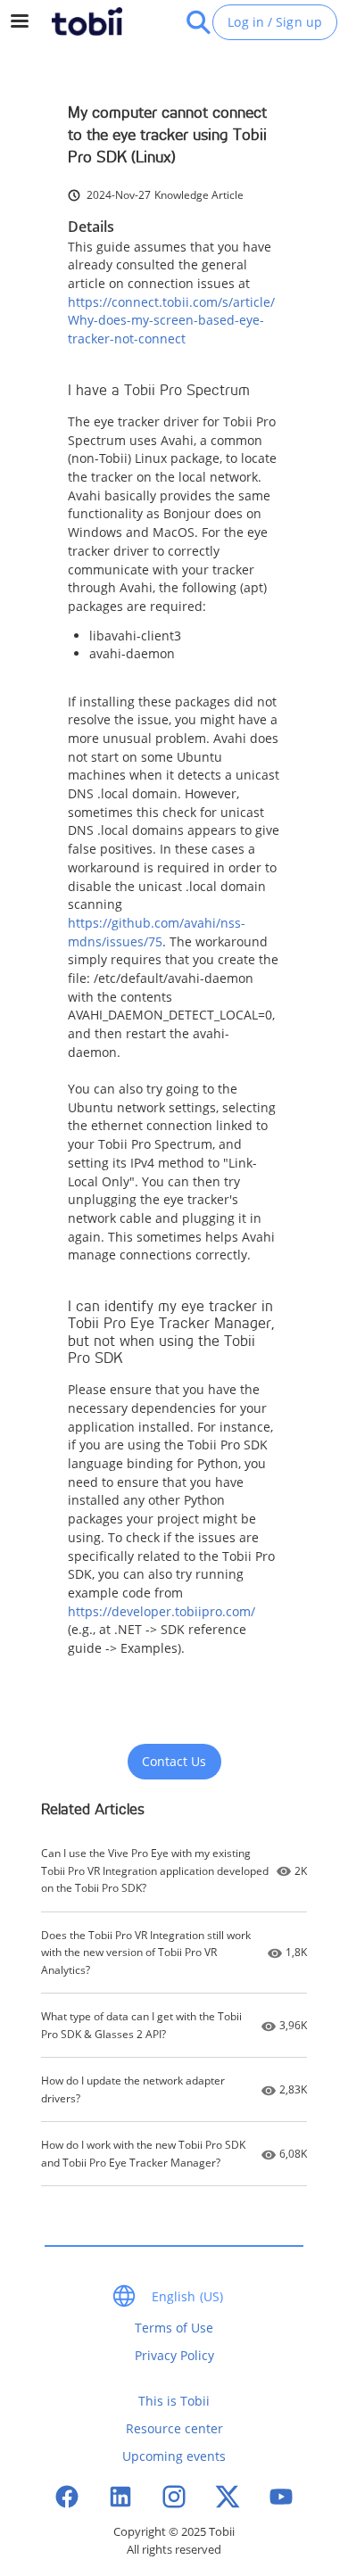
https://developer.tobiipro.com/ (162, 1611)
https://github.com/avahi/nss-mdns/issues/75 (157, 932)
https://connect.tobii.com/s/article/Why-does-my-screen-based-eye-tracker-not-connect (171, 320)
